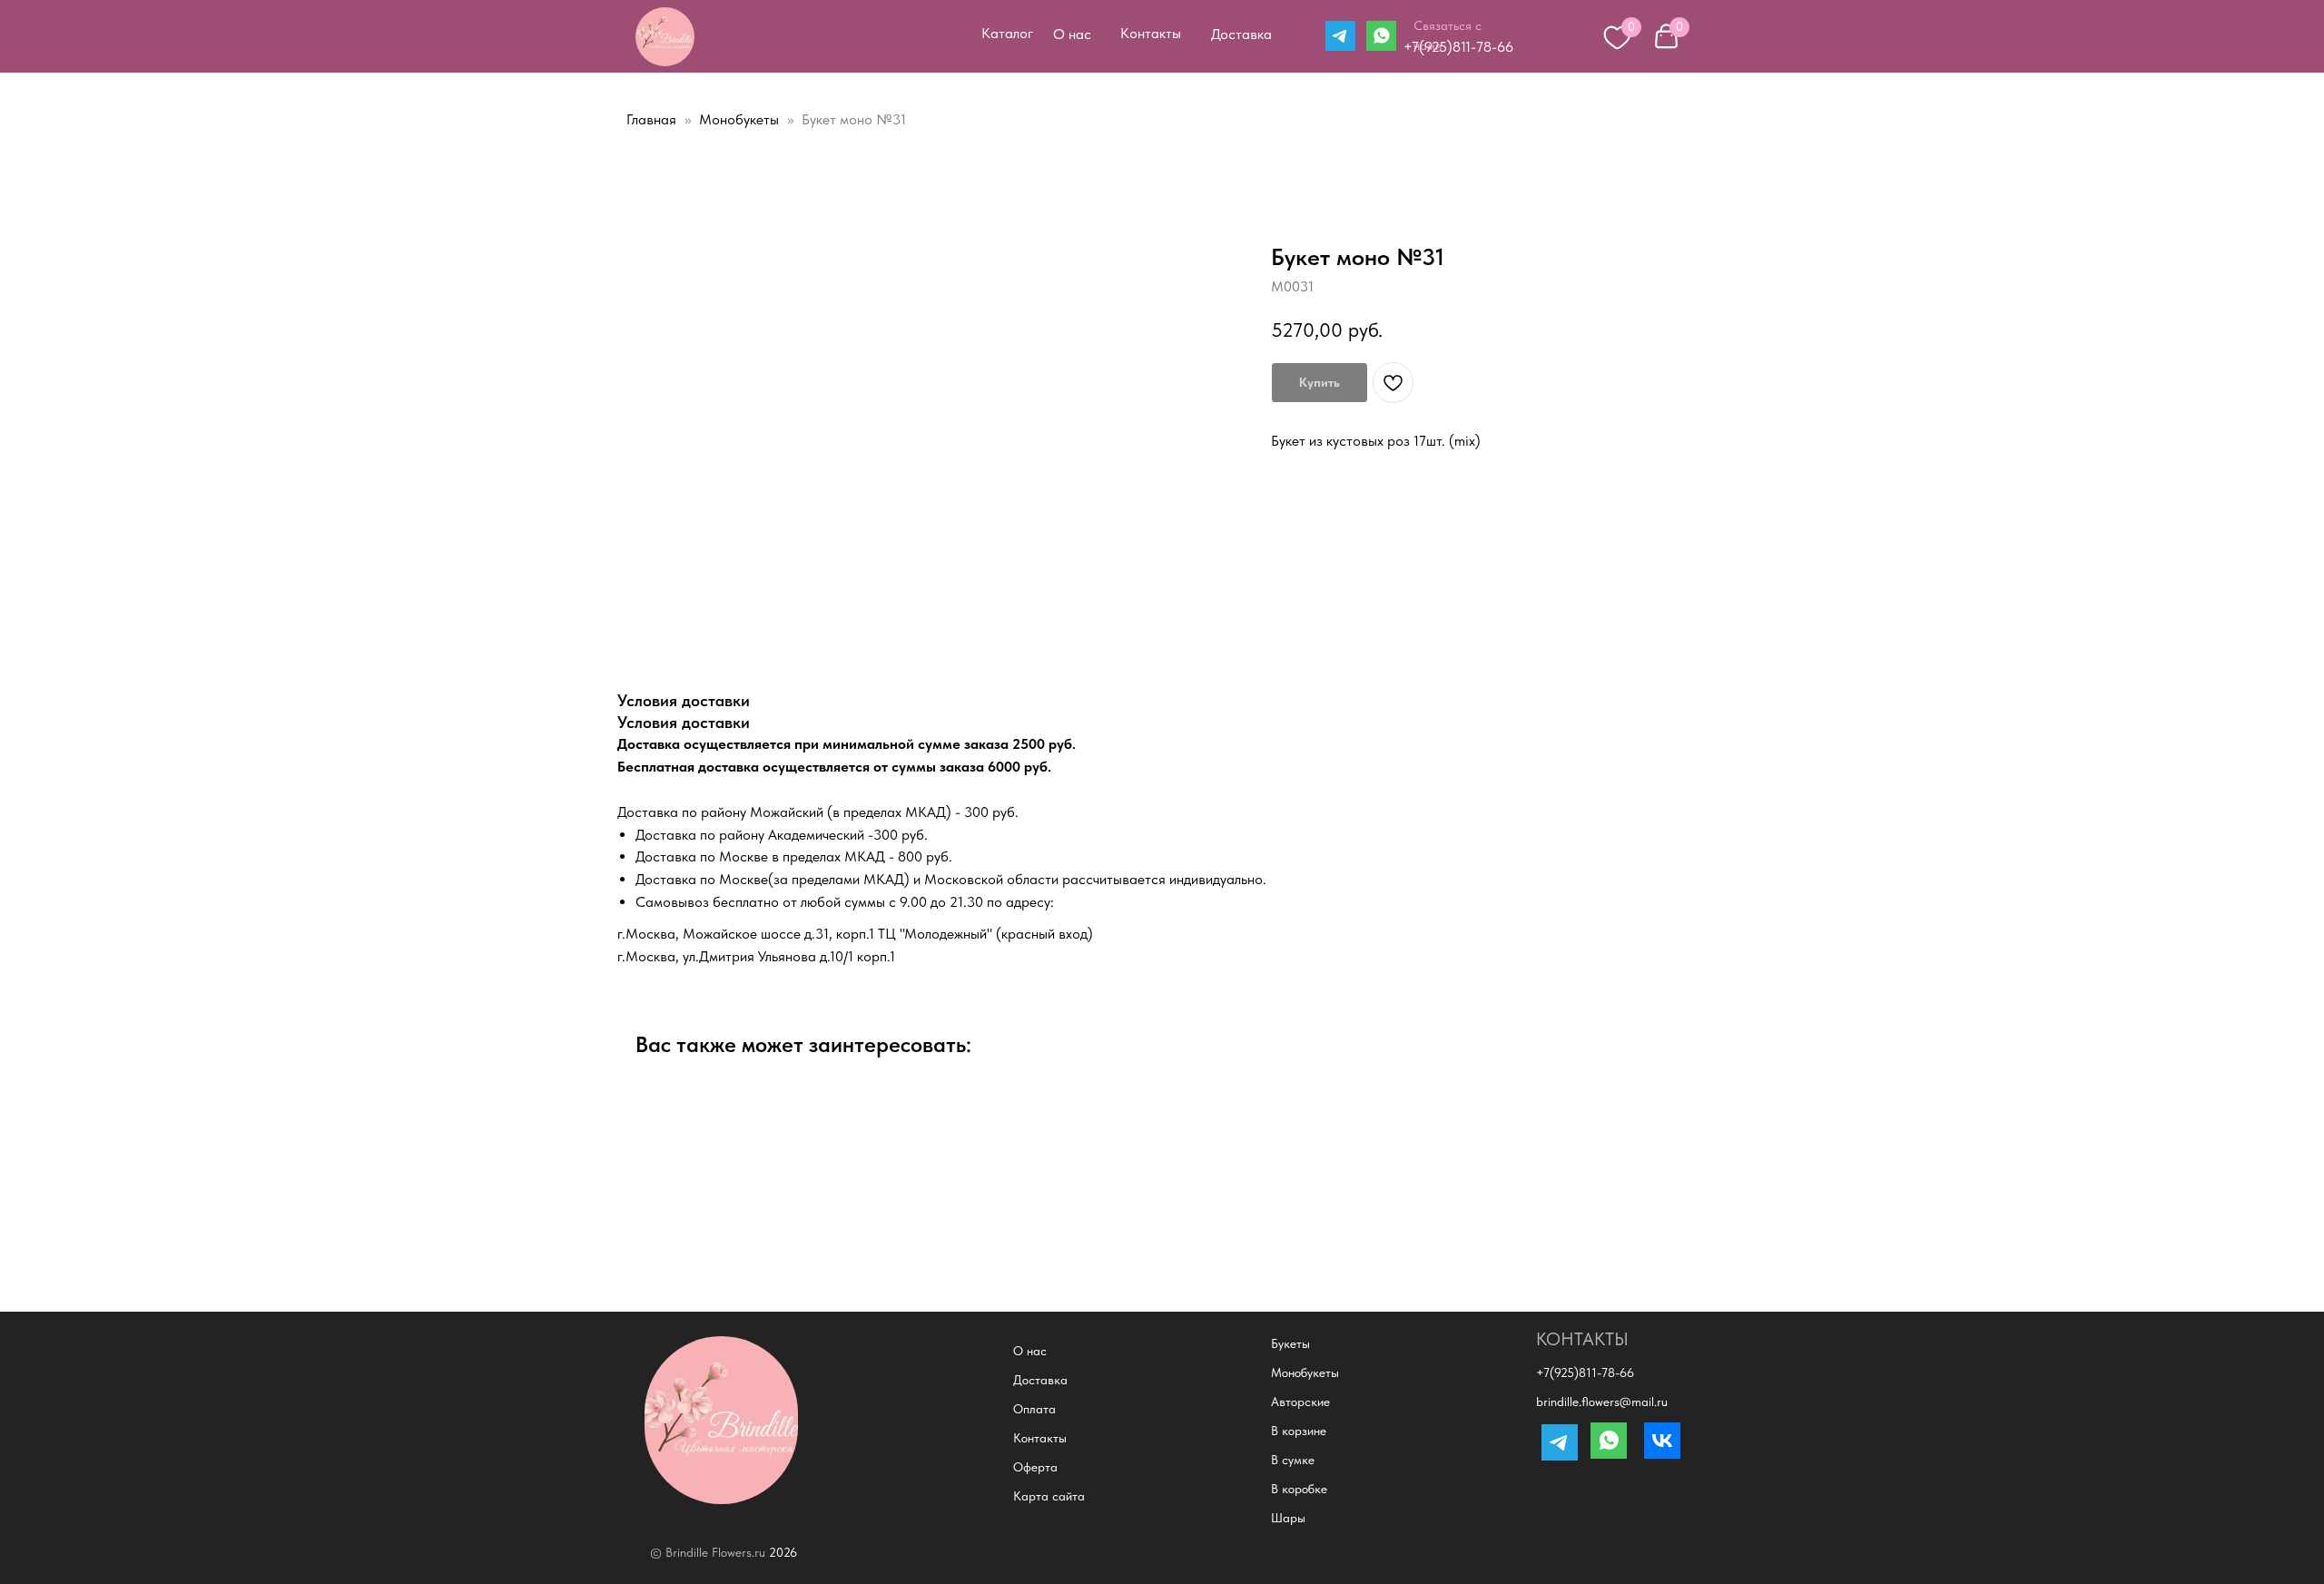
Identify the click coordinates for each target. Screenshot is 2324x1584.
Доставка (1241, 34)
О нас (1072, 34)
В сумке (1293, 1460)
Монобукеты (741, 119)
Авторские (1300, 1402)
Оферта (1035, 1467)
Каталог (1007, 33)
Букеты (1290, 1343)
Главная (651, 119)
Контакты (1151, 33)
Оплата (1034, 1409)
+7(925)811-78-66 (1458, 47)
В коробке (1299, 1489)
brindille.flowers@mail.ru (1602, 1402)
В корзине (1299, 1431)
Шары (1288, 1518)
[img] (665, 37)
